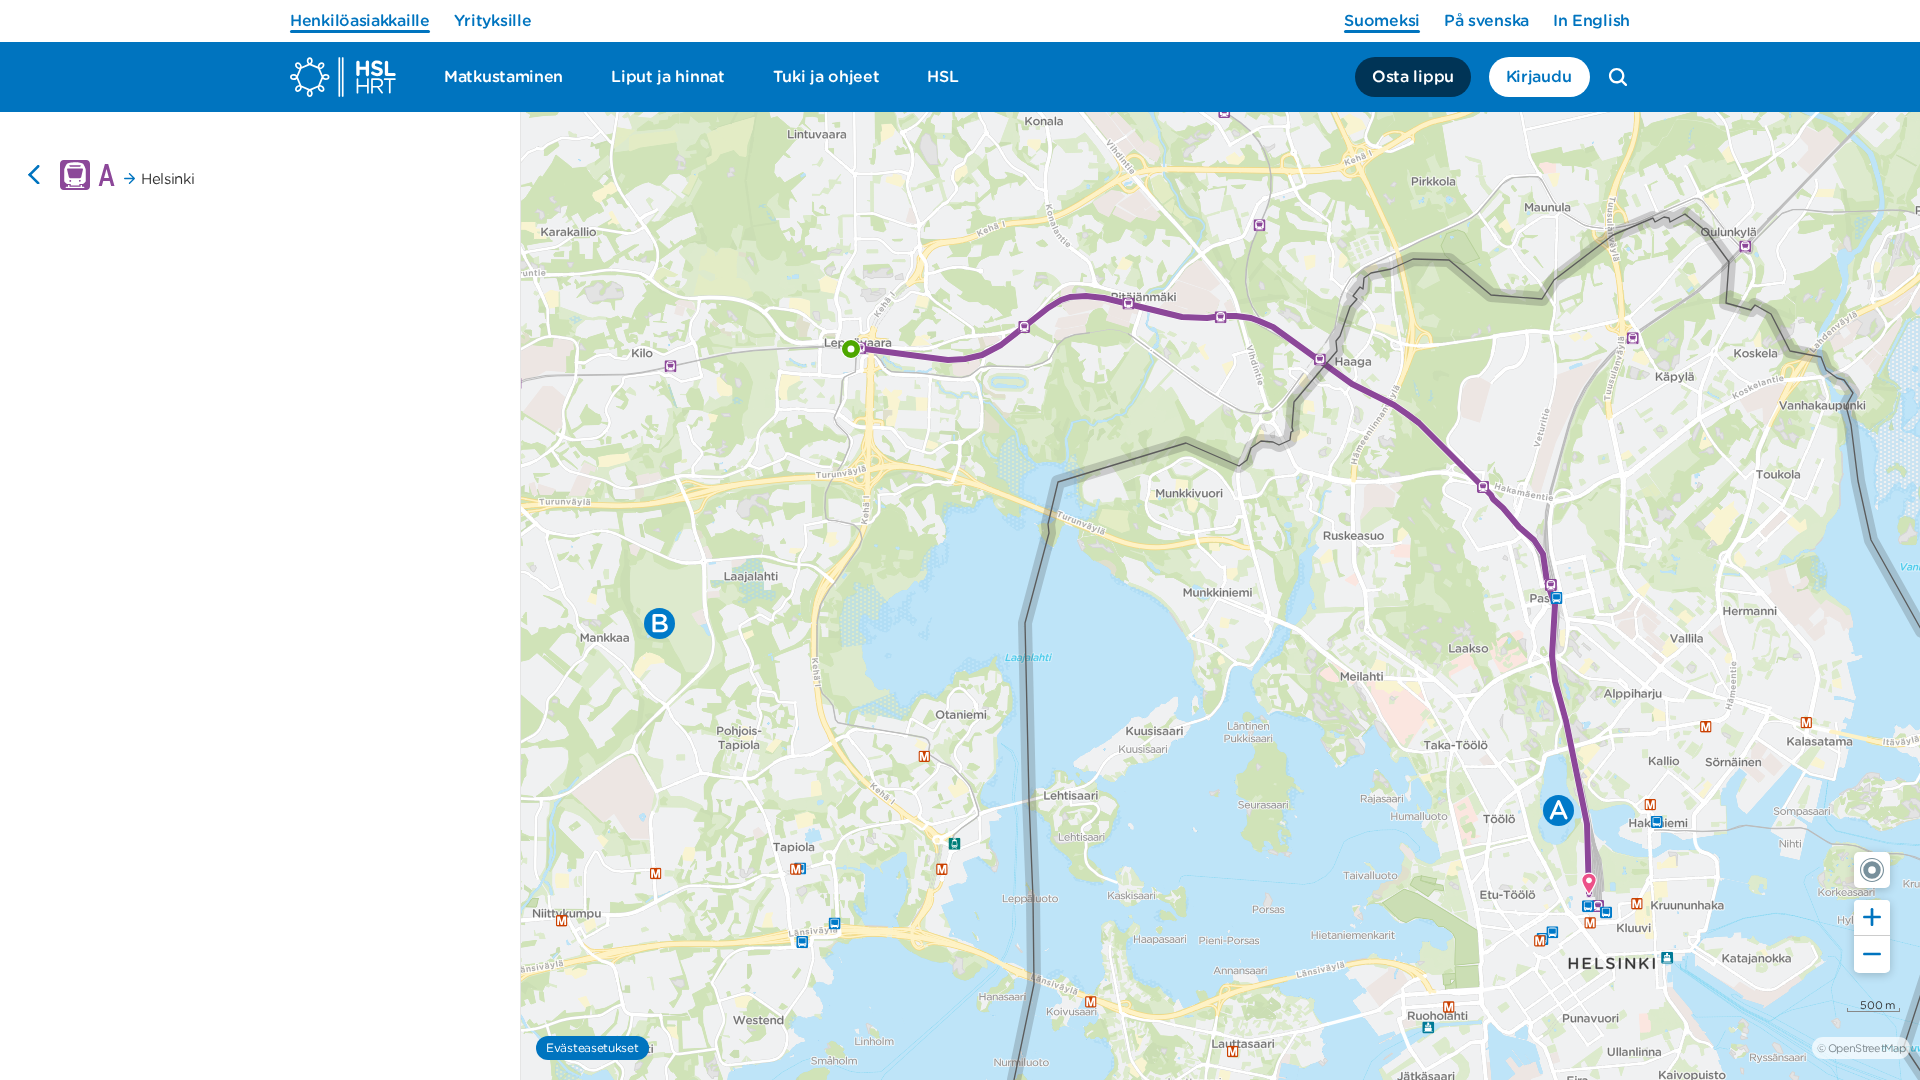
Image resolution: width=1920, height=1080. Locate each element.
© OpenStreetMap (1861, 1048)
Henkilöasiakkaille (360, 20)
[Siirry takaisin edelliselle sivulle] (34, 175)
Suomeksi (1382, 20)
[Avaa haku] (1618, 77)
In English (1591, 20)
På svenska (1486, 20)
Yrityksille (493, 20)
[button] (1872, 870)
